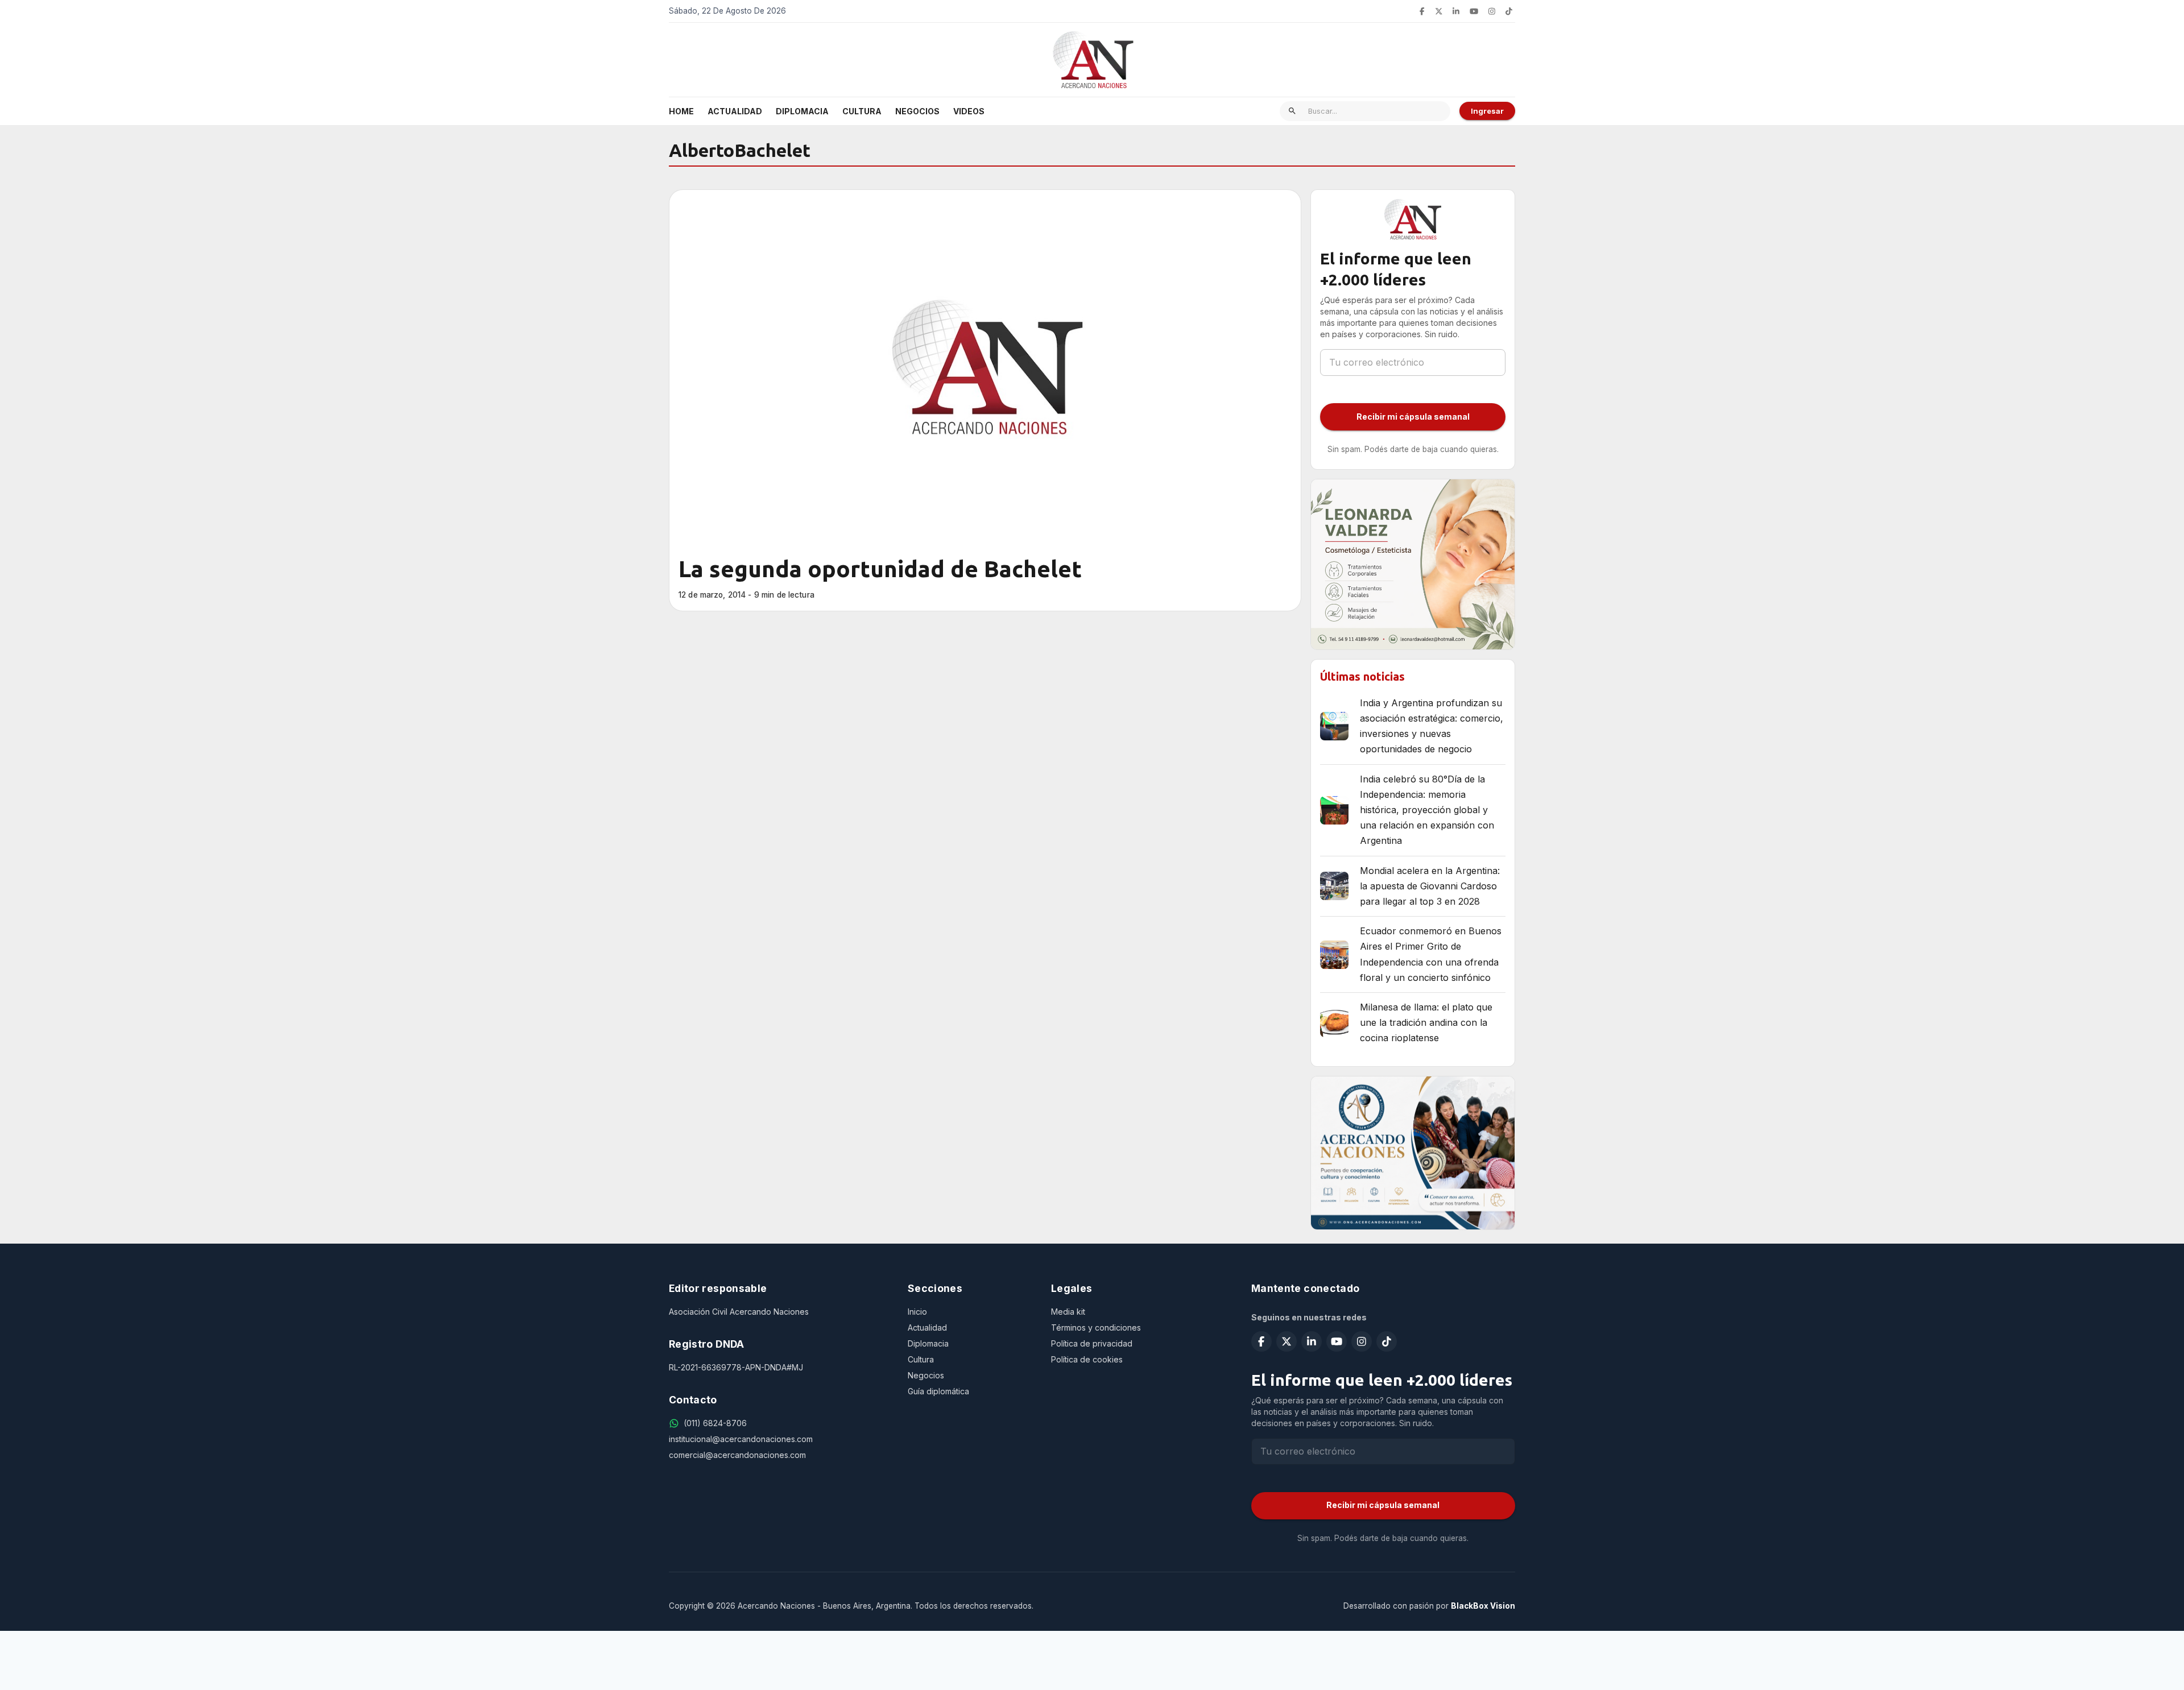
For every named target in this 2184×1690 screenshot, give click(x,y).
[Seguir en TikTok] (1509, 11)
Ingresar (1487, 111)
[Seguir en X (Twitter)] (1439, 11)
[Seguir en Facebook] (1422, 11)
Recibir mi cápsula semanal (1413, 417)
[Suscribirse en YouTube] (1474, 11)
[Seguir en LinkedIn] (1456, 11)
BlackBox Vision (1483, 1606)
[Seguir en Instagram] (1492, 11)
